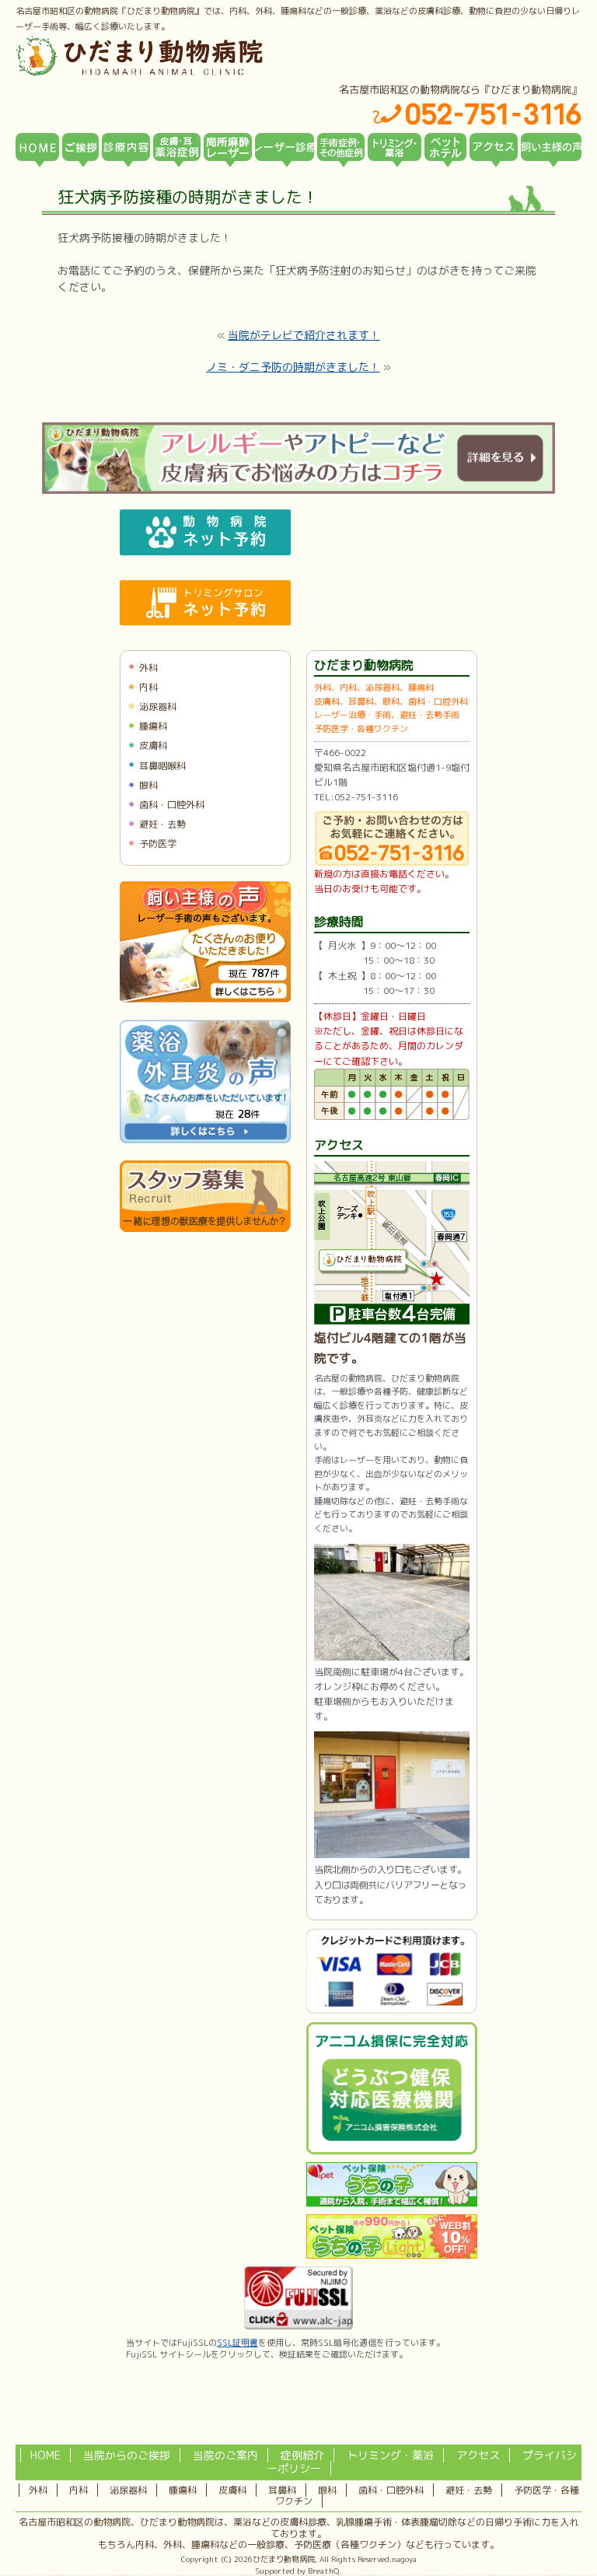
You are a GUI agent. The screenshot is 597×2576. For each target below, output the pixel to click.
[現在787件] (205, 999)
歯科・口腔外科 (172, 805)
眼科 (148, 785)
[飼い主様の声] (551, 147)
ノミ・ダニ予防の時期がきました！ (293, 367)
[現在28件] (205, 1140)
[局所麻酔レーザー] (228, 147)
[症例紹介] (341, 147)
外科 (148, 668)
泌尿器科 (158, 707)
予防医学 (158, 843)
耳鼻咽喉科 (162, 766)
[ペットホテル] (445, 147)
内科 (148, 687)
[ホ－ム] (37, 147)
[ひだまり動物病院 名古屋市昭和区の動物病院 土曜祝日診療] (205, 56)
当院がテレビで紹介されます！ (304, 335)
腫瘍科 (153, 726)
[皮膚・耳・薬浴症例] (177, 147)
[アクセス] (494, 147)
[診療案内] (126, 147)
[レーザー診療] (285, 147)
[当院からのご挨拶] (80, 147)
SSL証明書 (237, 2343)
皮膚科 (153, 745)
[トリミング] (395, 147)
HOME (45, 2455)
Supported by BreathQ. (298, 2571)
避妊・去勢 (162, 824)
